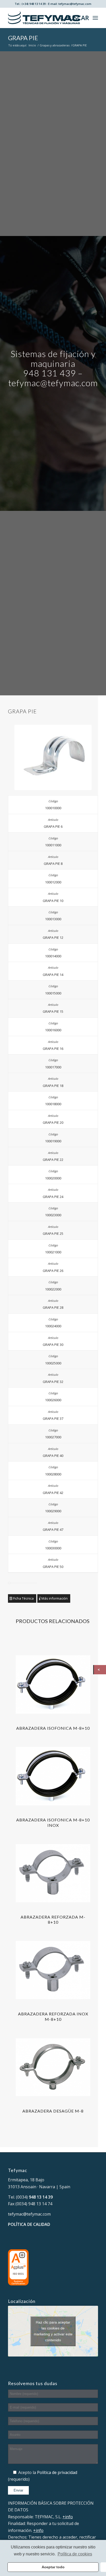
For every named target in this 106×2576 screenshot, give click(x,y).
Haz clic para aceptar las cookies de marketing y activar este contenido (53, 2331)
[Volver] (100, 1670)
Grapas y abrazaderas (55, 45)
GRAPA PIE (23, 38)
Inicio (32, 45)
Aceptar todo (53, 2567)
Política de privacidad (57, 2472)
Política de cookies (75, 2554)
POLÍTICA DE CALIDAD (29, 2224)
